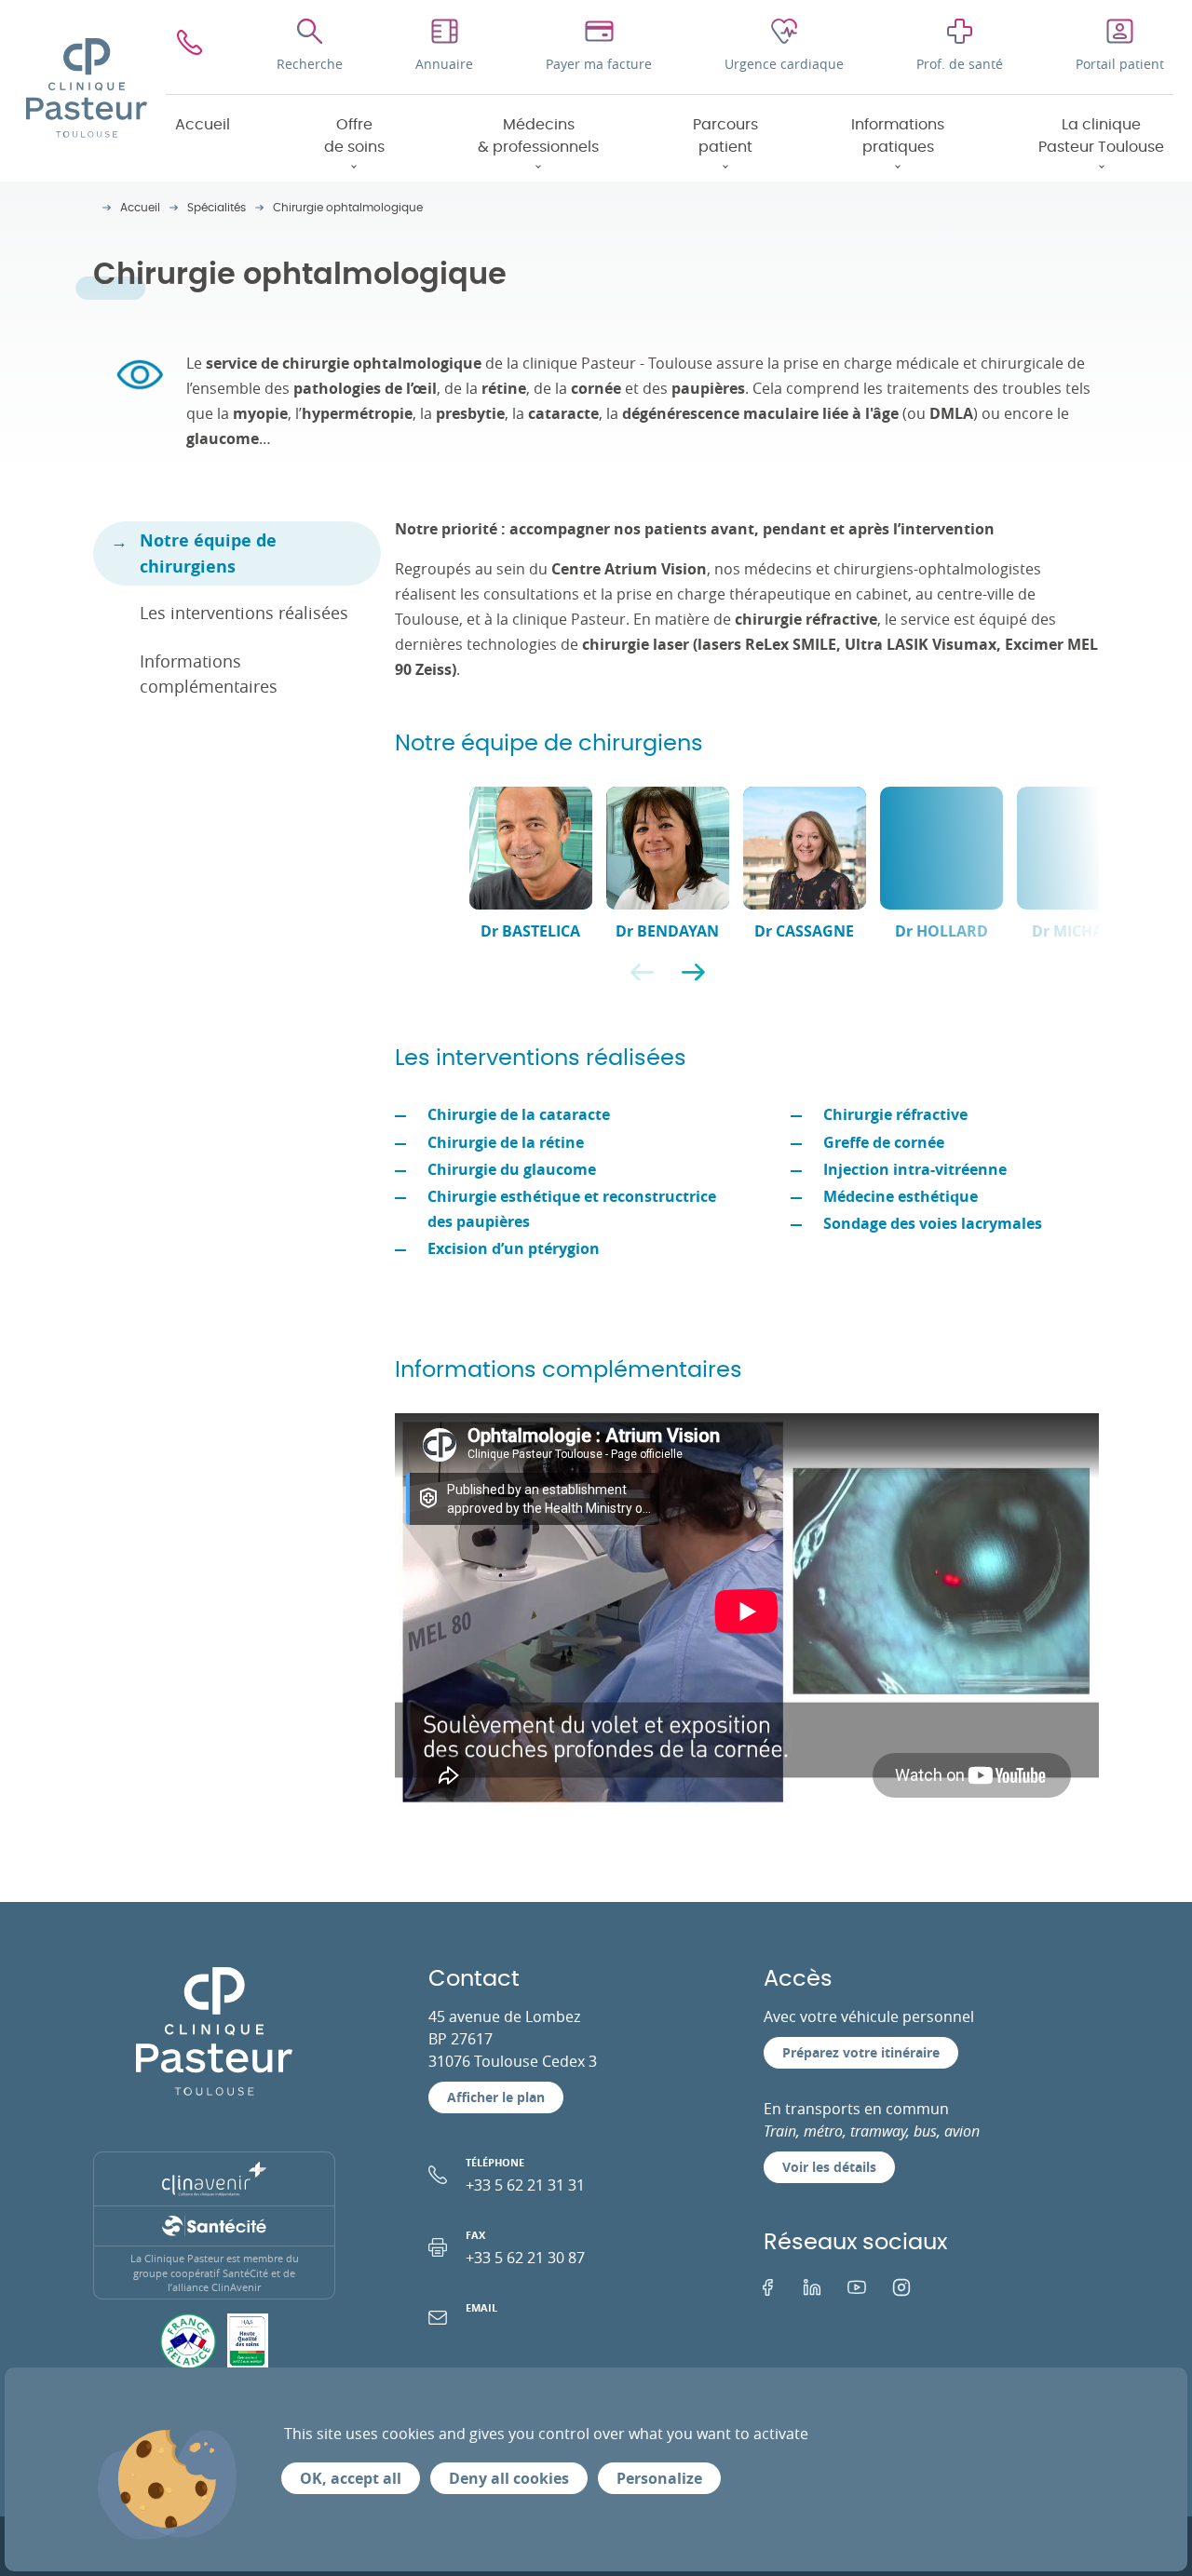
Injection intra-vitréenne (915, 1169)
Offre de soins (354, 136)
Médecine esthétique (901, 1196)
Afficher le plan (496, 2097)
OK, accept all (351, 2478)
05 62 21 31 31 (190, 47)
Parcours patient (725, 136)
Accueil (203, 125)
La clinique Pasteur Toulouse (1101, 136)
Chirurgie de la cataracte (519, 1114)
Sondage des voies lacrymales (933, 1223)
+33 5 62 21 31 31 (525, 2175)
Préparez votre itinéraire (861, 2052)
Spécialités (217, 208)
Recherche (310, 64)
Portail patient (1120, 64)
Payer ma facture (599, 64)
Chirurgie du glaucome (512, 1169)
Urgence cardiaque (784, 64)
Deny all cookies (509, 2478)
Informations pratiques (898, 136)
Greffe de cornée (884, 1142)
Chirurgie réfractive (895, 1114)
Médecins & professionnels (538, 136)
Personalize (659, 2478)
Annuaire (444, 64)
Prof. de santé (960, 64)
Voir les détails (829, 2167)
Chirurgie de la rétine (506, 1142)
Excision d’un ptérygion (514, 1248)
